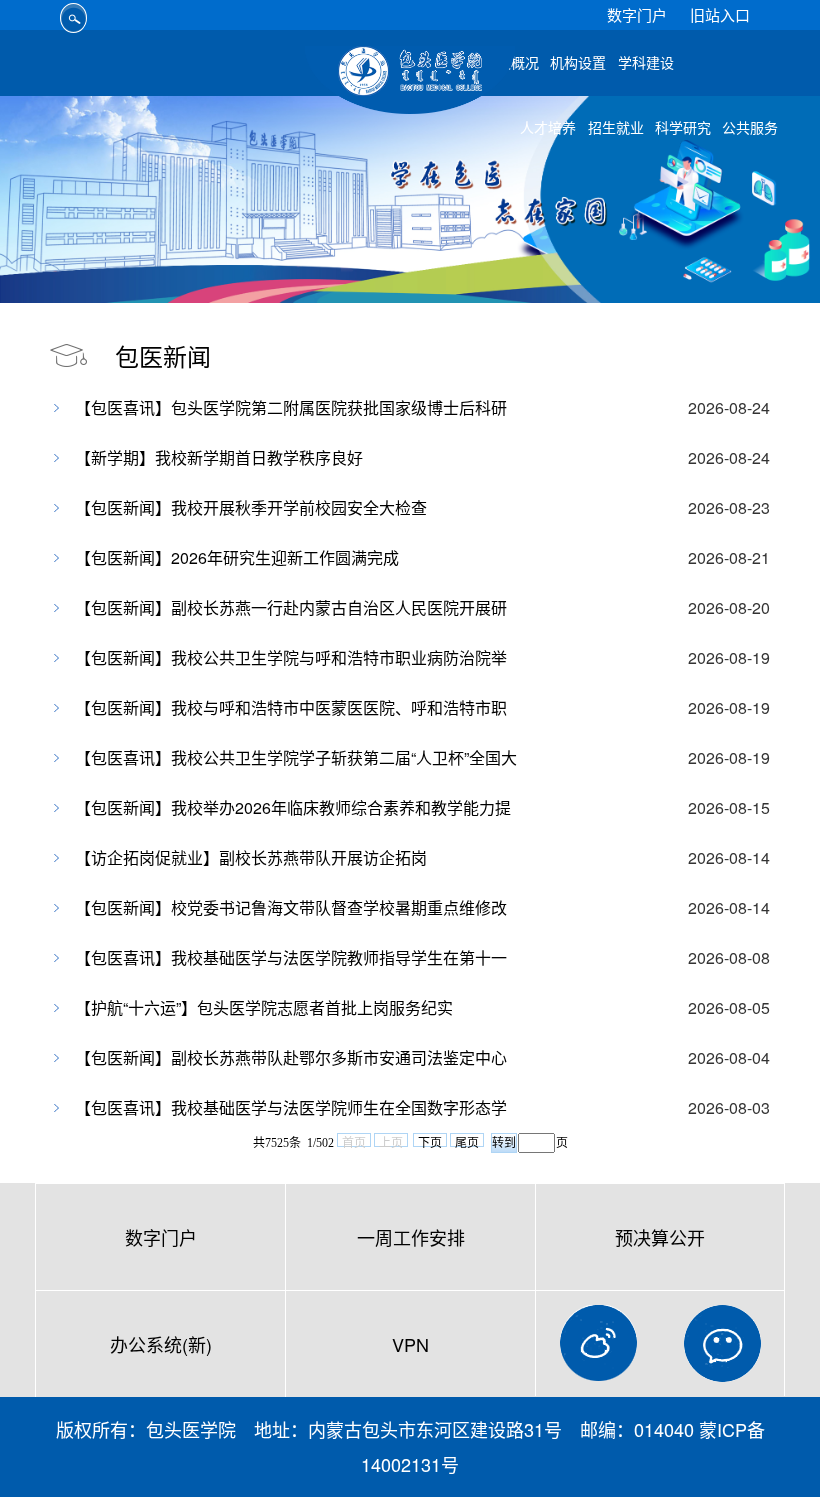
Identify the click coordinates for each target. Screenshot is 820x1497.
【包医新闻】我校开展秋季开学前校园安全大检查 (251, 507)
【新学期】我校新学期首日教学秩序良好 (219, 457)
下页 (430, 1141)
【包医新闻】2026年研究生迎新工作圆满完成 (237, 557)
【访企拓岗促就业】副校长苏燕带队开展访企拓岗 (251, 857)
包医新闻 (163, 355)
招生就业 (616, 128)
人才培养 (548, 128)
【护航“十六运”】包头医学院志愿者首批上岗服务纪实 (264, 1007)
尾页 (467, 1141)
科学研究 (683, 128)
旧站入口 (720, 14)
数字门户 (637, 14)
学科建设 (646, 63)
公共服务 (750, 128)
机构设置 (578, 63)
